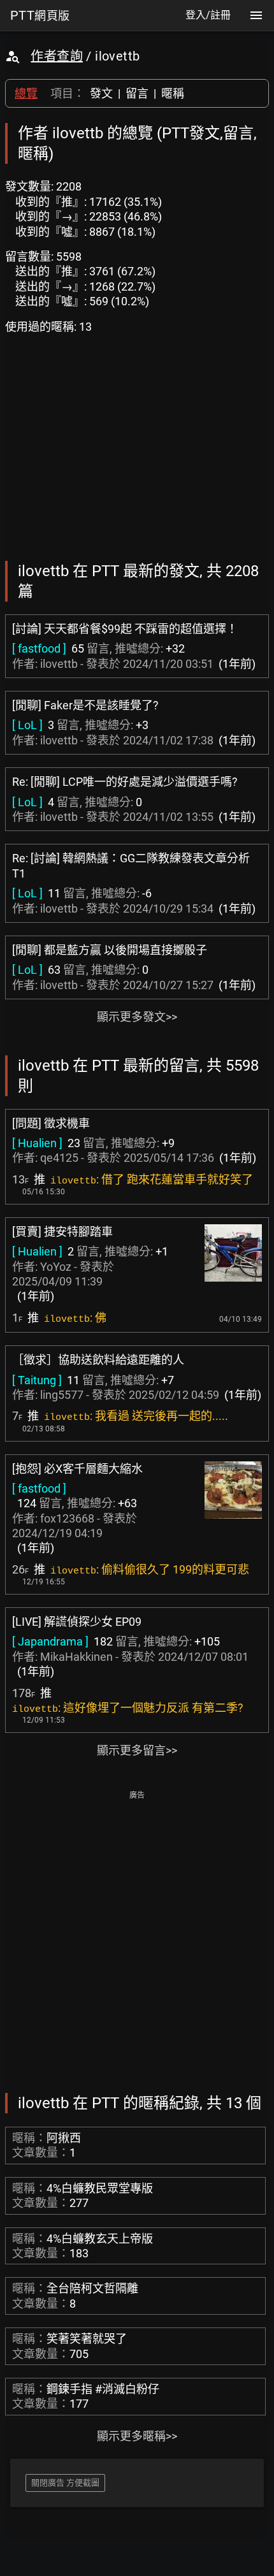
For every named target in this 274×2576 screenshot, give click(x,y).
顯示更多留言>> (137, 1750)
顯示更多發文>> (137, 1017)
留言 (137, 93)
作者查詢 (57, 56)
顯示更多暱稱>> (137, 2436)
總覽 (26, 93)
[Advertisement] (137, 1941)
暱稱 (173, 93)
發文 (101, 93)
